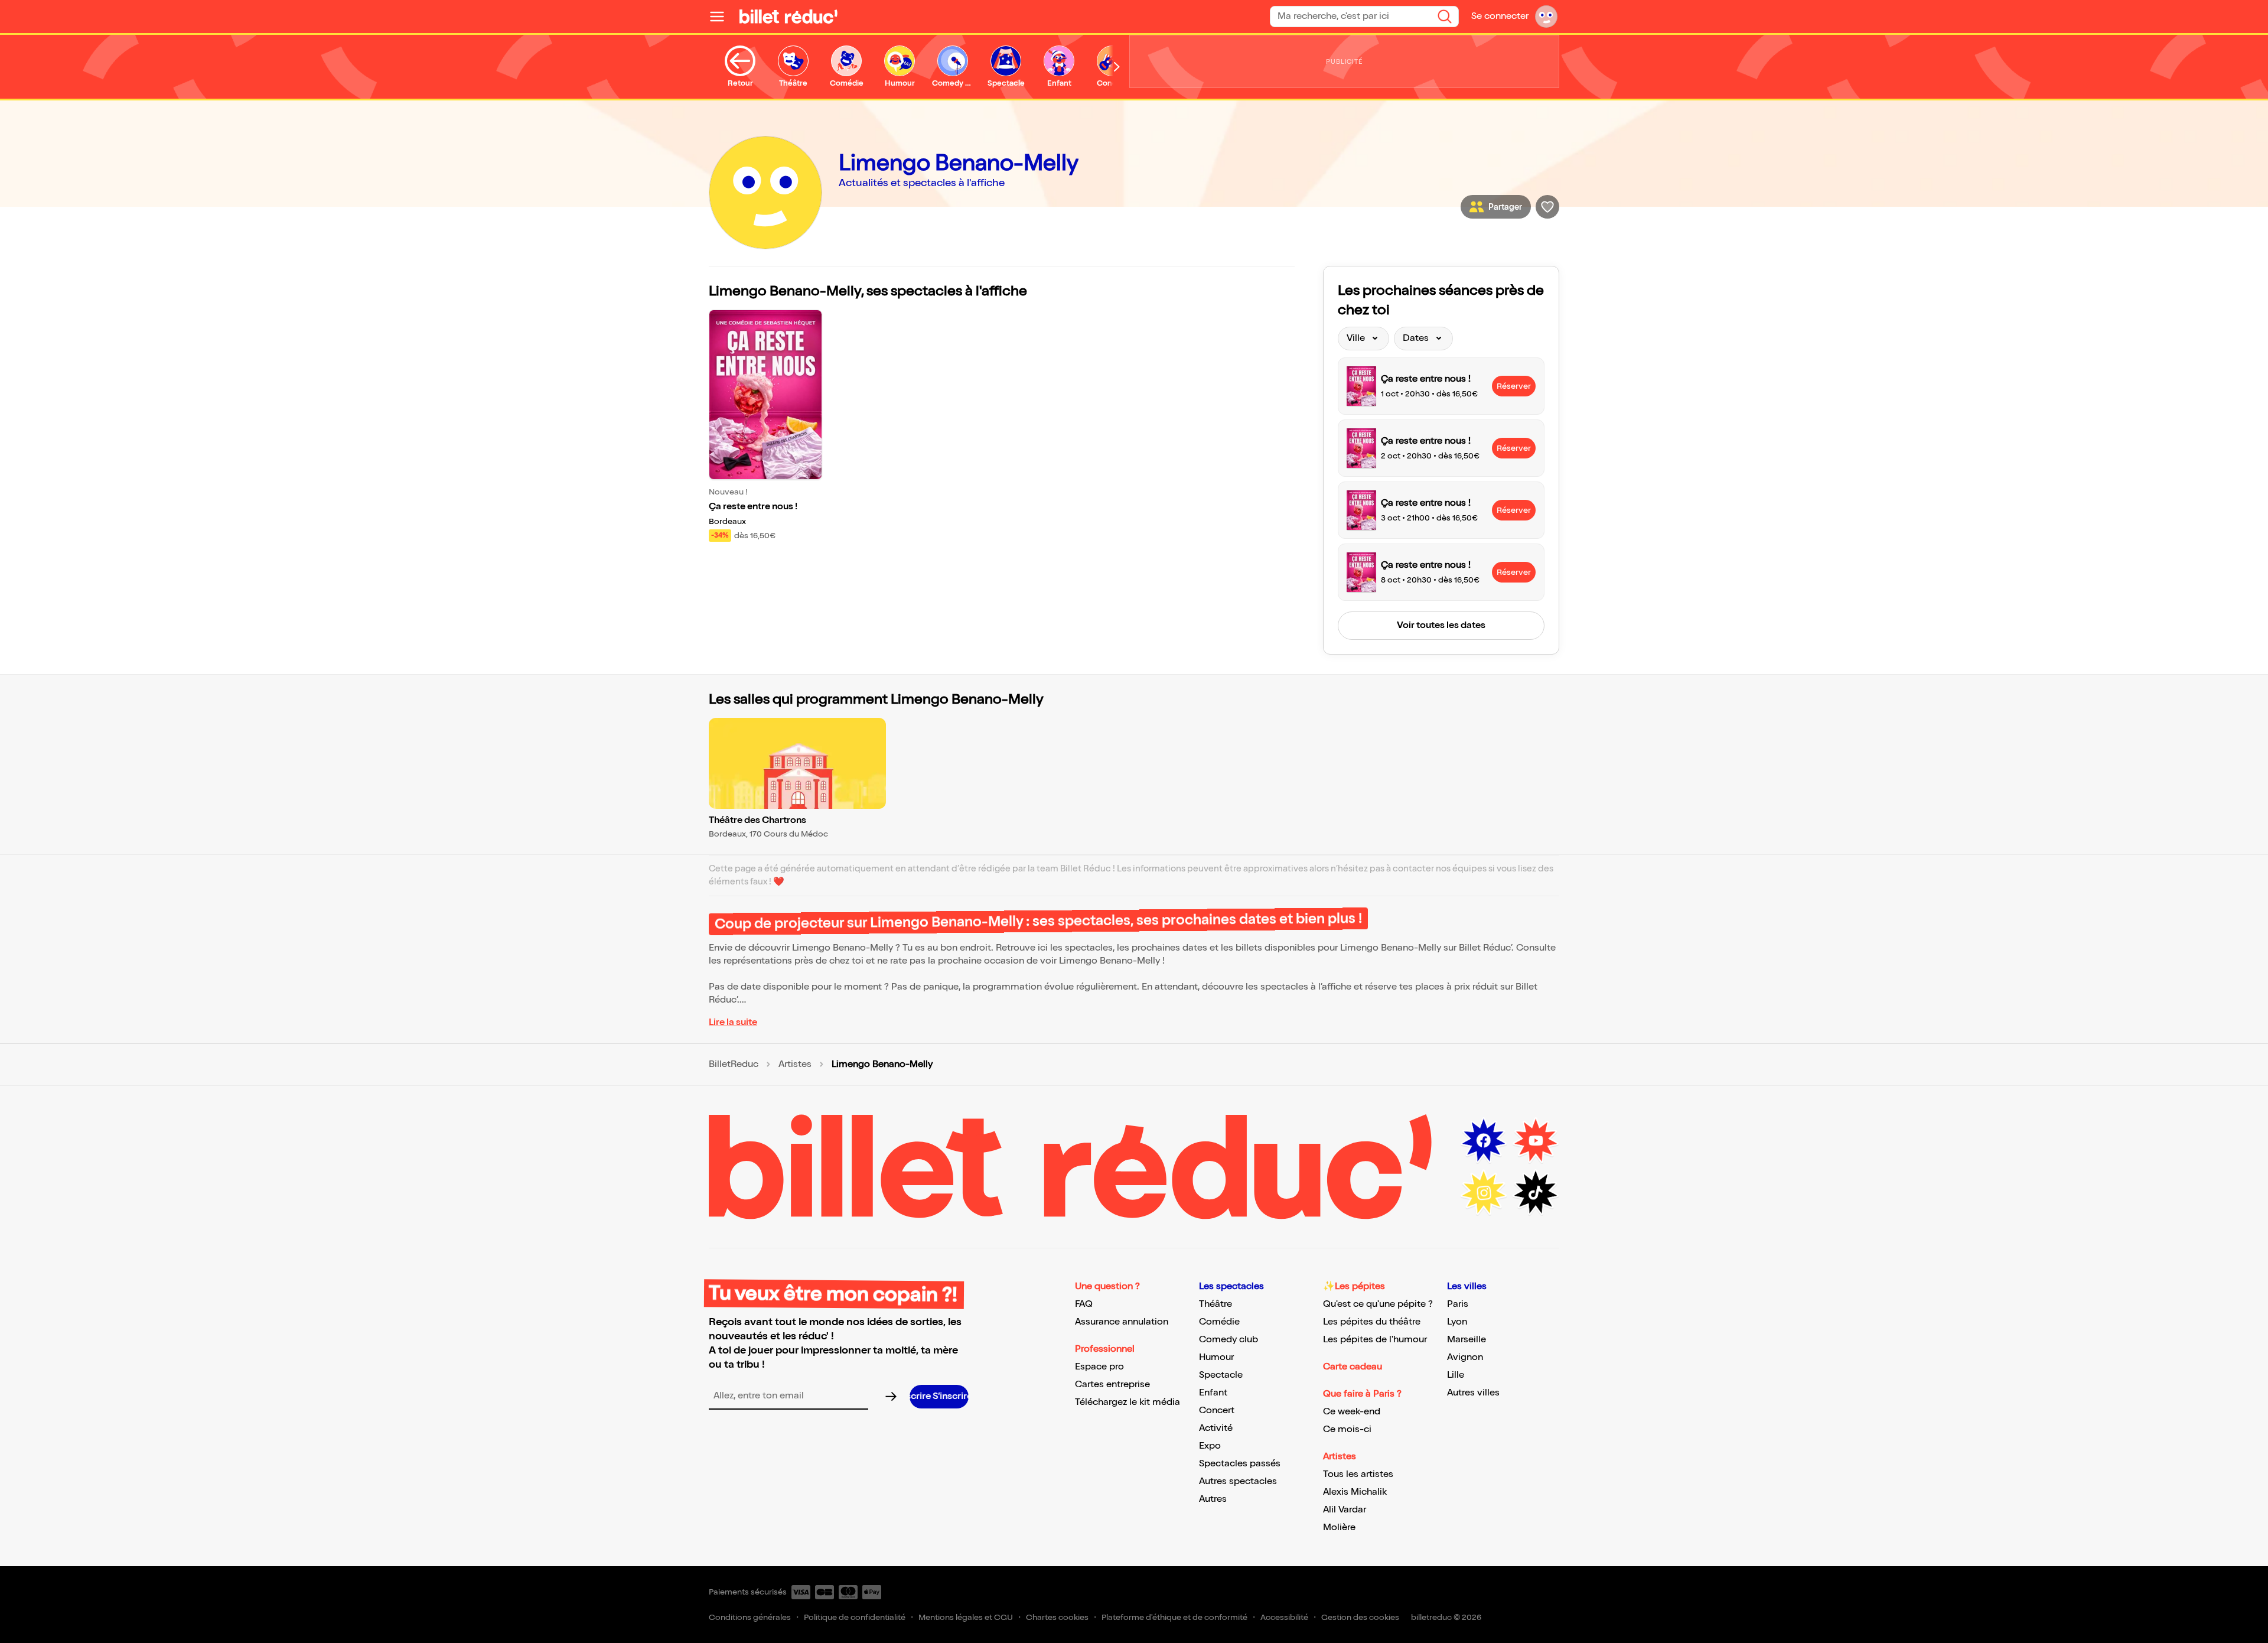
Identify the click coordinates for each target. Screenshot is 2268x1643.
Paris (1458, 1304)
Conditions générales (750, 1617)
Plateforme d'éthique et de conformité (1174, 1617)
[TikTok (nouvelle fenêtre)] (1536, 1193)
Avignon (1465, 1357)
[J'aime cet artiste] (1547, 207)
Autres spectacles (1238, 1481)
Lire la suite (733, 1022)
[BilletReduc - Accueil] (788, 17)
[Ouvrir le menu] (722, 17)
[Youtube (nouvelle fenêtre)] (1536, 1141)
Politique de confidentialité (855, 1617)
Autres (1213, 1499)
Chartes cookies (1057, 1617)
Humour (1216, 1357)
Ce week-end (1352, 1412)
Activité (1216, 1428)
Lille (1456, 1375)
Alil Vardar (1345, 1510)
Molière (1339, 1527)
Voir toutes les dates (1441, 625)
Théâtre (1216, 1304)
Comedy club (1228, 1340)
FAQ (1084, 1304)
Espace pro (1099, 1367)
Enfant (1213, 1393)
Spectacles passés (1240, 1464)
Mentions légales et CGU (966, 1617)
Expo (1210, 1446)
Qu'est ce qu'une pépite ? (1378, 1304)
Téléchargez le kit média (1128, 1402)
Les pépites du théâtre (1372, 1322)
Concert (1217, 1411)
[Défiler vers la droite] (1117, 67)
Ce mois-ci (1347, 1429)
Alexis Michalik (1355, 1492)
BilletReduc (734, 1065)
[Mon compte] (1546, 17)
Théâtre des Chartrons (757, 820)
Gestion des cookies (1360, 1617)
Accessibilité (1284, 1617)
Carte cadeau (1353, 1367)
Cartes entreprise (1112, 1385)
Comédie (1219, 1322)
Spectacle (1221, 1375)
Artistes (795, 1065)
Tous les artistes (1358, 1474)
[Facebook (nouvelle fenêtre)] (1484, 1141)
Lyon (1457, 1322)
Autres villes (1473, 1393)
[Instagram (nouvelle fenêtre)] (1484, 1193)
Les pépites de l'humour (1375, 1340)
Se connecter (1500, 16)
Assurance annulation (1122, 1322)
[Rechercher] (1445, 17)
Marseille (1467, 1340)
